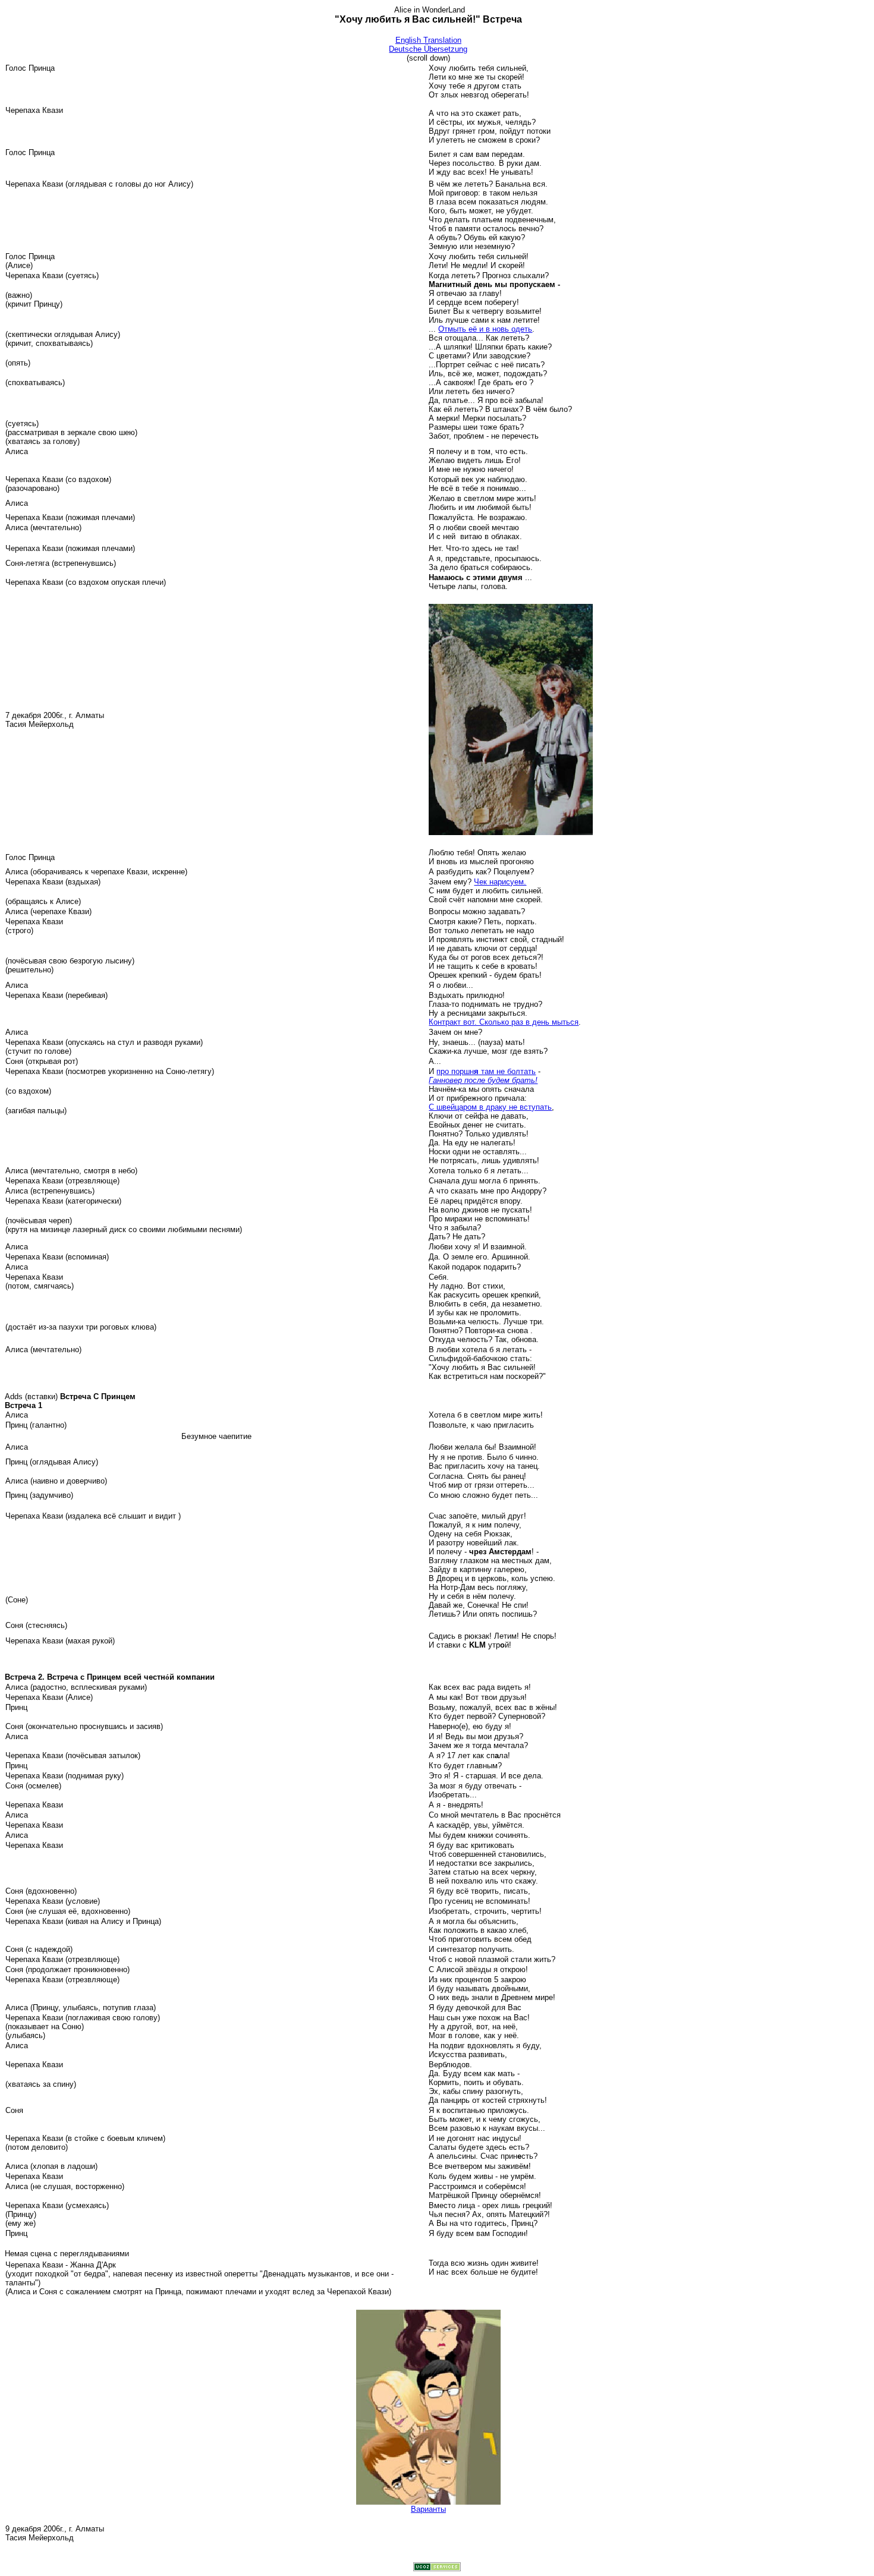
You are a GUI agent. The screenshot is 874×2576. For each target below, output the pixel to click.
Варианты (428, 2509)
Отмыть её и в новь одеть (485, 329)
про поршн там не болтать (486, 1071)
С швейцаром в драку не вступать (490, 1107)
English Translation (428, 40)
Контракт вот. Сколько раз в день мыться (504, 1022)
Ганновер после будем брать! (483, 1080)
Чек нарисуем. (500, 882)
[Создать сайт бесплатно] (437, 2568)
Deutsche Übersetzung (428, 49)
